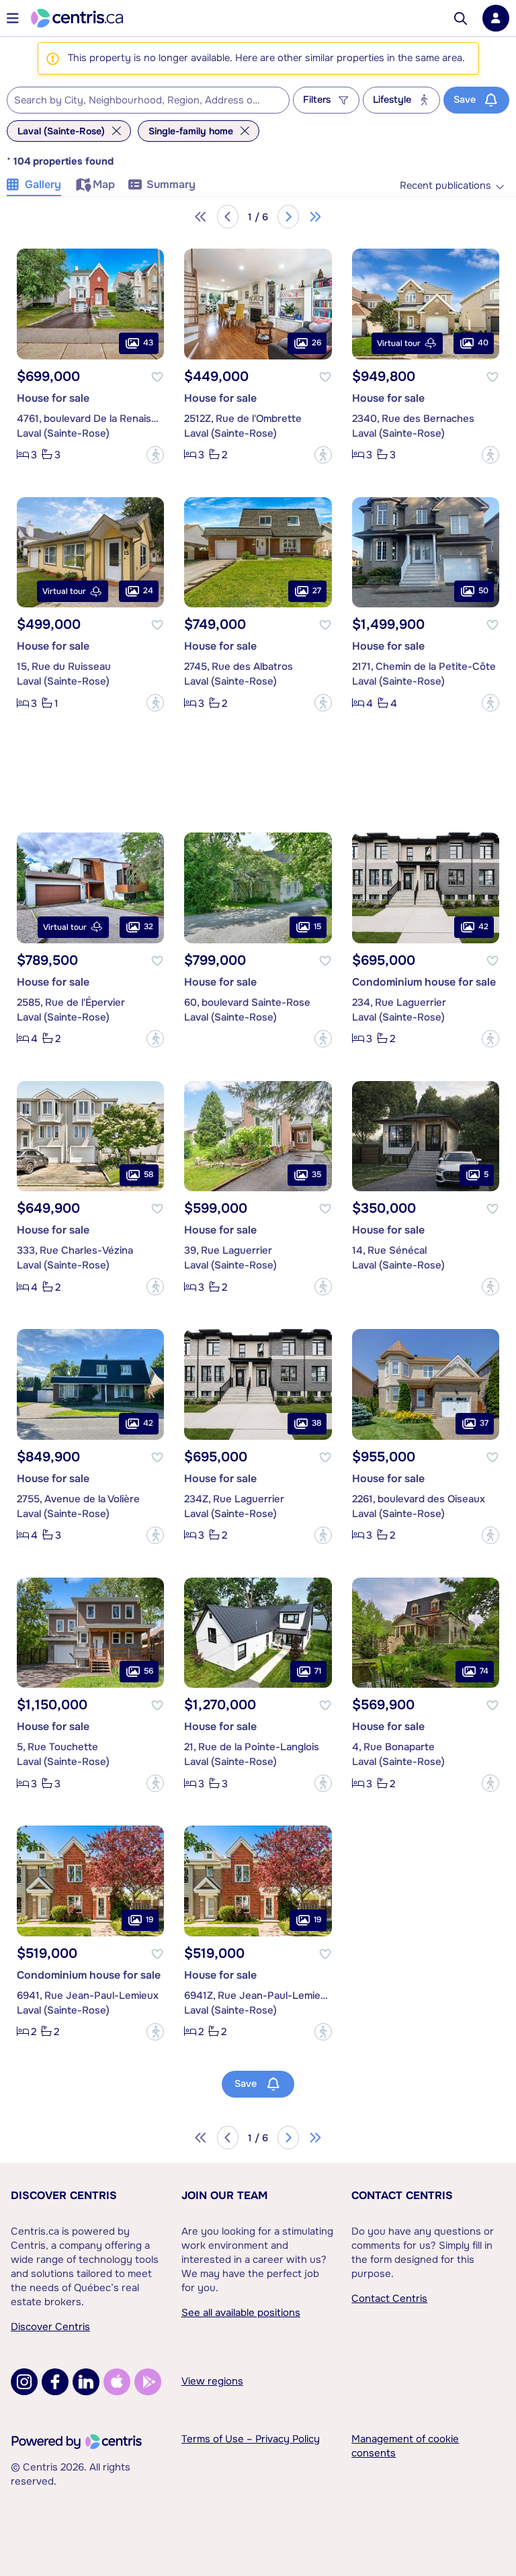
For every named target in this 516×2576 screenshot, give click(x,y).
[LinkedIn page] (86, 2382)
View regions (212, 2381)
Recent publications (445, 186)
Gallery (43, 184)
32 (148, 927)
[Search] (461, 18)
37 (484, 1423)
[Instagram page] (24, 2382)
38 (316, 1423)
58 (148, 1174)
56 (148, 1671)
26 (316, 343)
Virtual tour (399, 343)
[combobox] (148, 100)
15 (317, 927)
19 (149, 1920)
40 (483, 343)
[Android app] (148, 2382)
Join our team (224, 2195)
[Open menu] (13, 18)
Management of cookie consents (405, 2446)
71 (318, 1671)
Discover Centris (64, 2195)
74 (484, 1671)
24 (148, 591)
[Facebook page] (55, 2382)
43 (148, 343)
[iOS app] (117, 2382)
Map (104, 184)
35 (316, 1174)
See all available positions (241, 2313)
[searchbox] (140, 101)
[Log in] (496, 18)
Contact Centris (402, 2195)
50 (483, 591)
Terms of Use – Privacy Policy (251, 2439)
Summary (171, 184)
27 (317, 591)
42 (483, 927)
